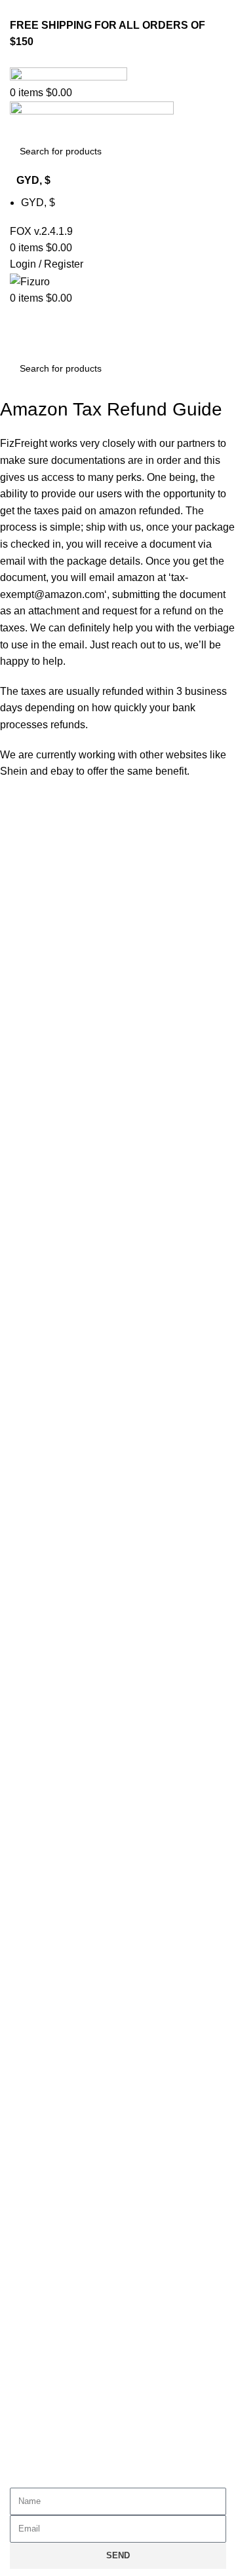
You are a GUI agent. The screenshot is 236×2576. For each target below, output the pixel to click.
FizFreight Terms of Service (85, 1740)
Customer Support (63, 2175)
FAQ (31, 1717)
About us (42, 1900)
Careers (40, 1946)
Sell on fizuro (51, 1969)
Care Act (41, 1923)
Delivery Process (61, 2222)
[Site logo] (69, 75)
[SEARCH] (211, 151)
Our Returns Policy (65, 2199)
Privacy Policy (54, 1670)
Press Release (55, 1993)
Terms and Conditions (72, 1694)
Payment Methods (63, 2269)
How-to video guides (69, 2245)
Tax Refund (48, 2292)
